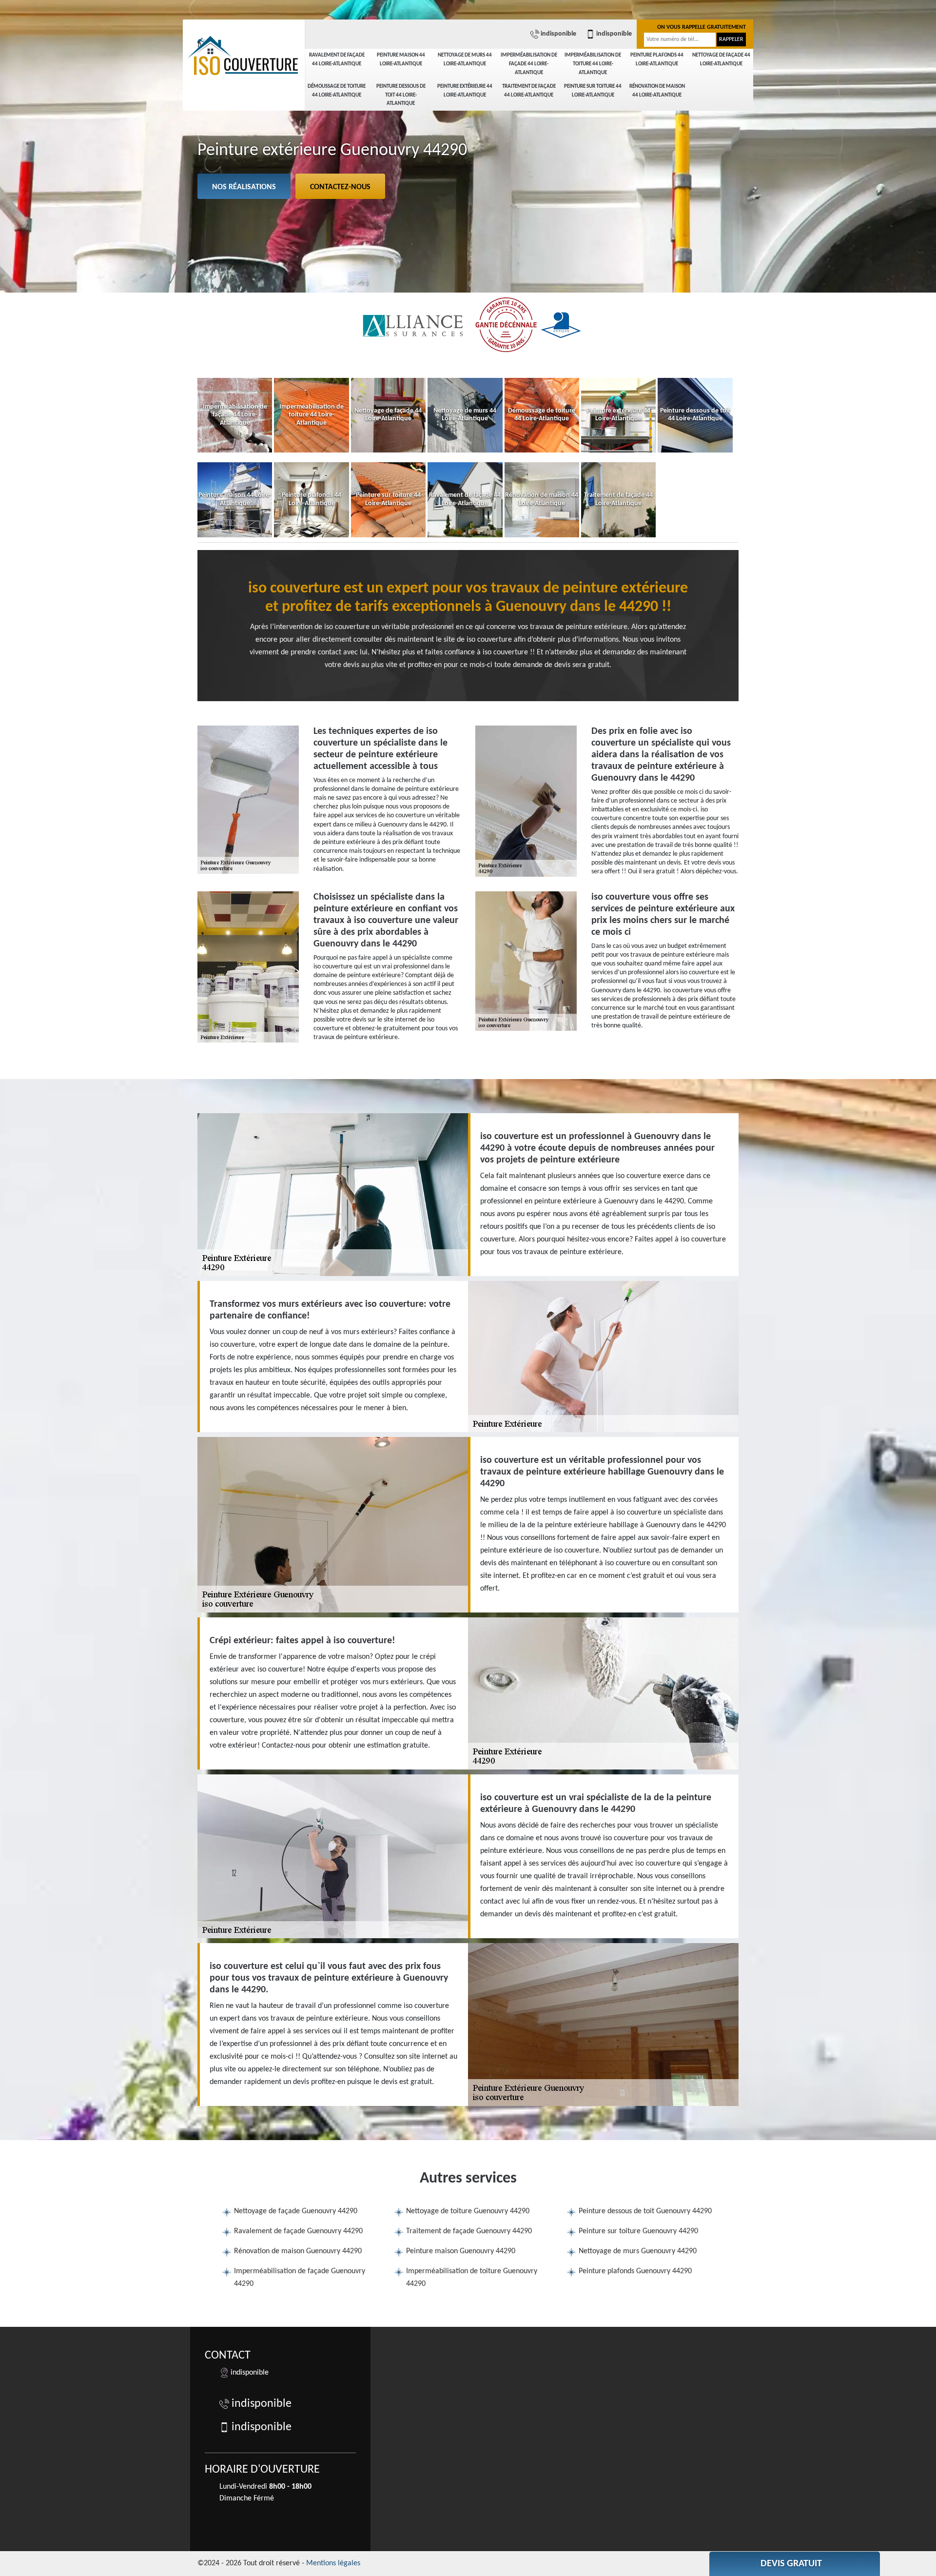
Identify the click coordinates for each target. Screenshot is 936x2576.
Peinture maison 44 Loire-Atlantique (401, 60)
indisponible (558, 34)
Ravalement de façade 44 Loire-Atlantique (337, 60)
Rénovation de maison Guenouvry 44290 (298, 2251)
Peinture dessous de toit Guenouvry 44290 (645, 2211)
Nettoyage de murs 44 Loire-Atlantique (465, 60)
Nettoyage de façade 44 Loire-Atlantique (721, 60)
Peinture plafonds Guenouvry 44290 (635, 2271)
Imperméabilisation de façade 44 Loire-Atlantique (529, 64)
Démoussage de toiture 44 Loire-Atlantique (337, 91)
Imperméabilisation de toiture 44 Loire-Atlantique (593, 64)
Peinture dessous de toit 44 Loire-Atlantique (401, 95)
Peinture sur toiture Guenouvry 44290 (638, 2231)
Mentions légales (333, 2563)
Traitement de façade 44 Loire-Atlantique (529, 91)
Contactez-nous (340, 187)
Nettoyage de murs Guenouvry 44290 (638, 2251)
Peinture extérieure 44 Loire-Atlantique (465, 91)
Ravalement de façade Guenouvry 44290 (298, 2231)
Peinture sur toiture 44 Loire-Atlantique (593, 91)
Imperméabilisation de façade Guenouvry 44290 (300, 2278)
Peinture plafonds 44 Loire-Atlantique (657, 60)
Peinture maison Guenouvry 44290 (461, 2251)
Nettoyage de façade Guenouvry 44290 (296, 2211)
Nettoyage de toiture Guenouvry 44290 (468, 2211)
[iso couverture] (244, 56)
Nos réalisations (244, 187)
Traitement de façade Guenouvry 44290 (469, 2231)
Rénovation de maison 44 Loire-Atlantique (657, 91)
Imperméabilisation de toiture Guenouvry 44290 (472, 2278)
